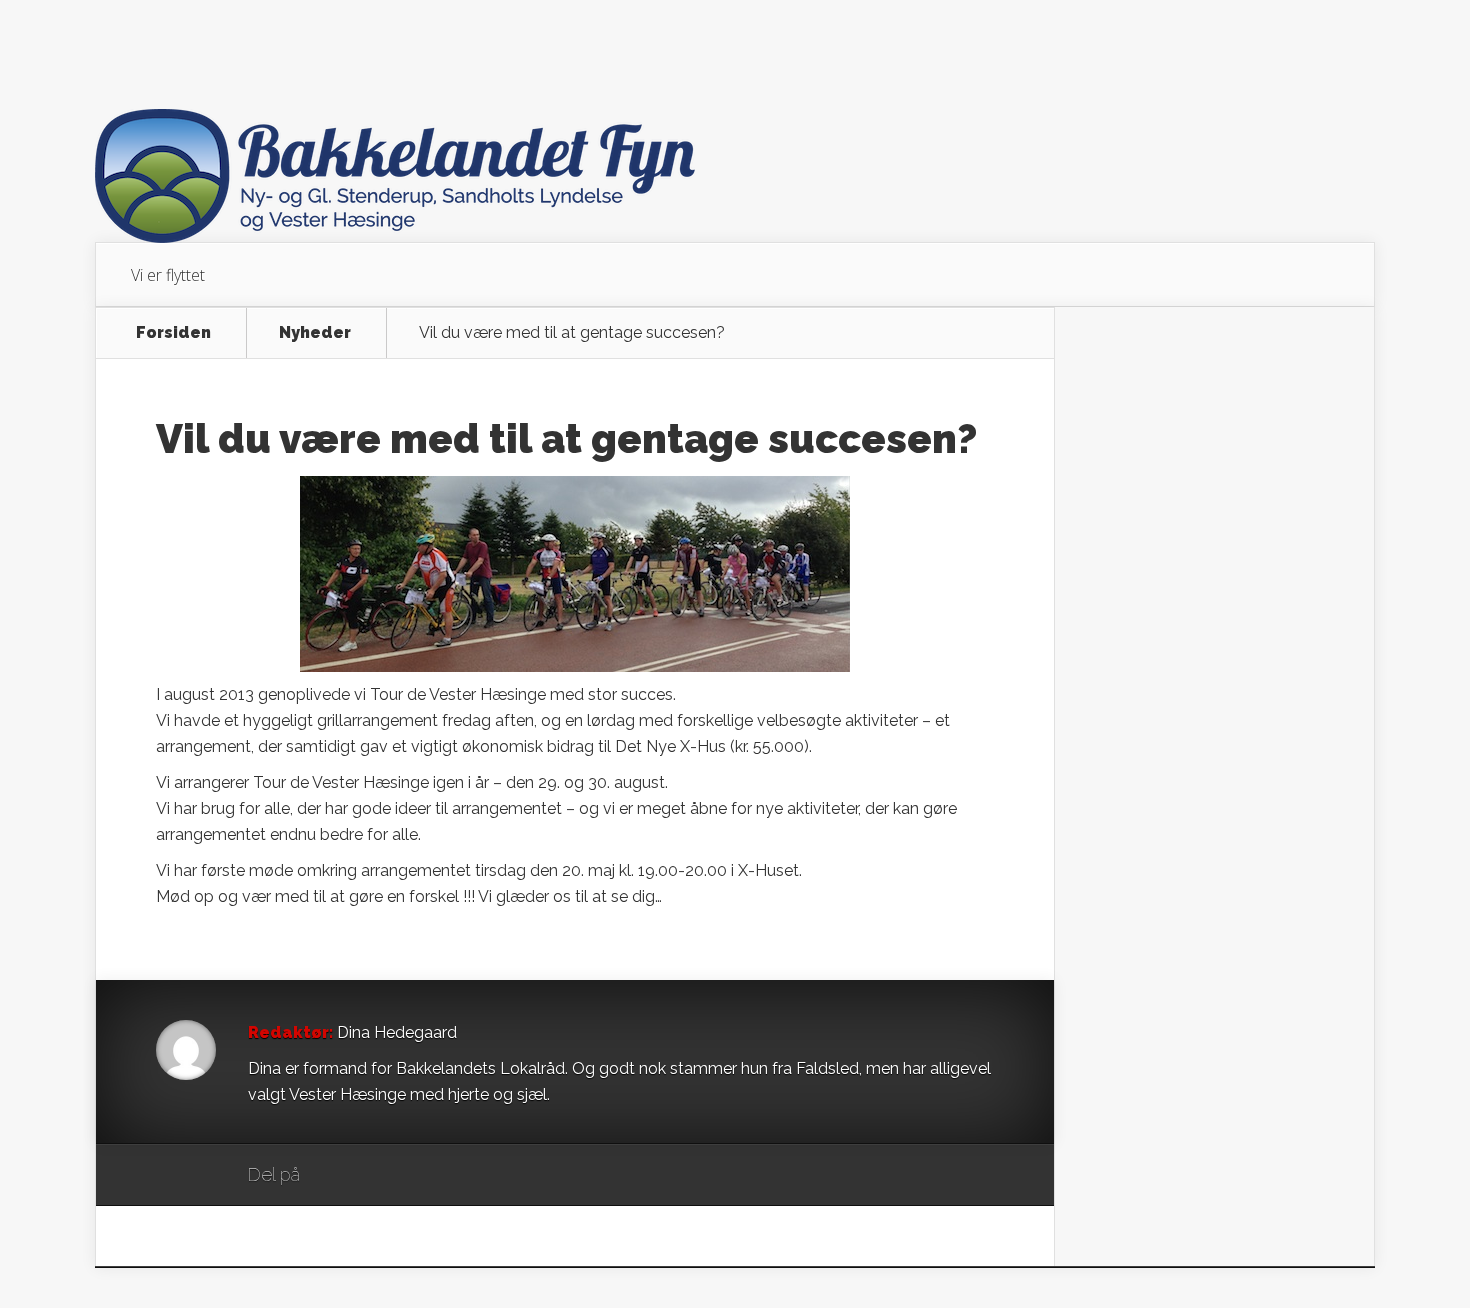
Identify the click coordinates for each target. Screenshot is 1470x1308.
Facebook (373, 1176)
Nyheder (315, 333)
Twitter (411, 1176)
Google (335, 1176)
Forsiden (173, 333)
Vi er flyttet (168, 275)
